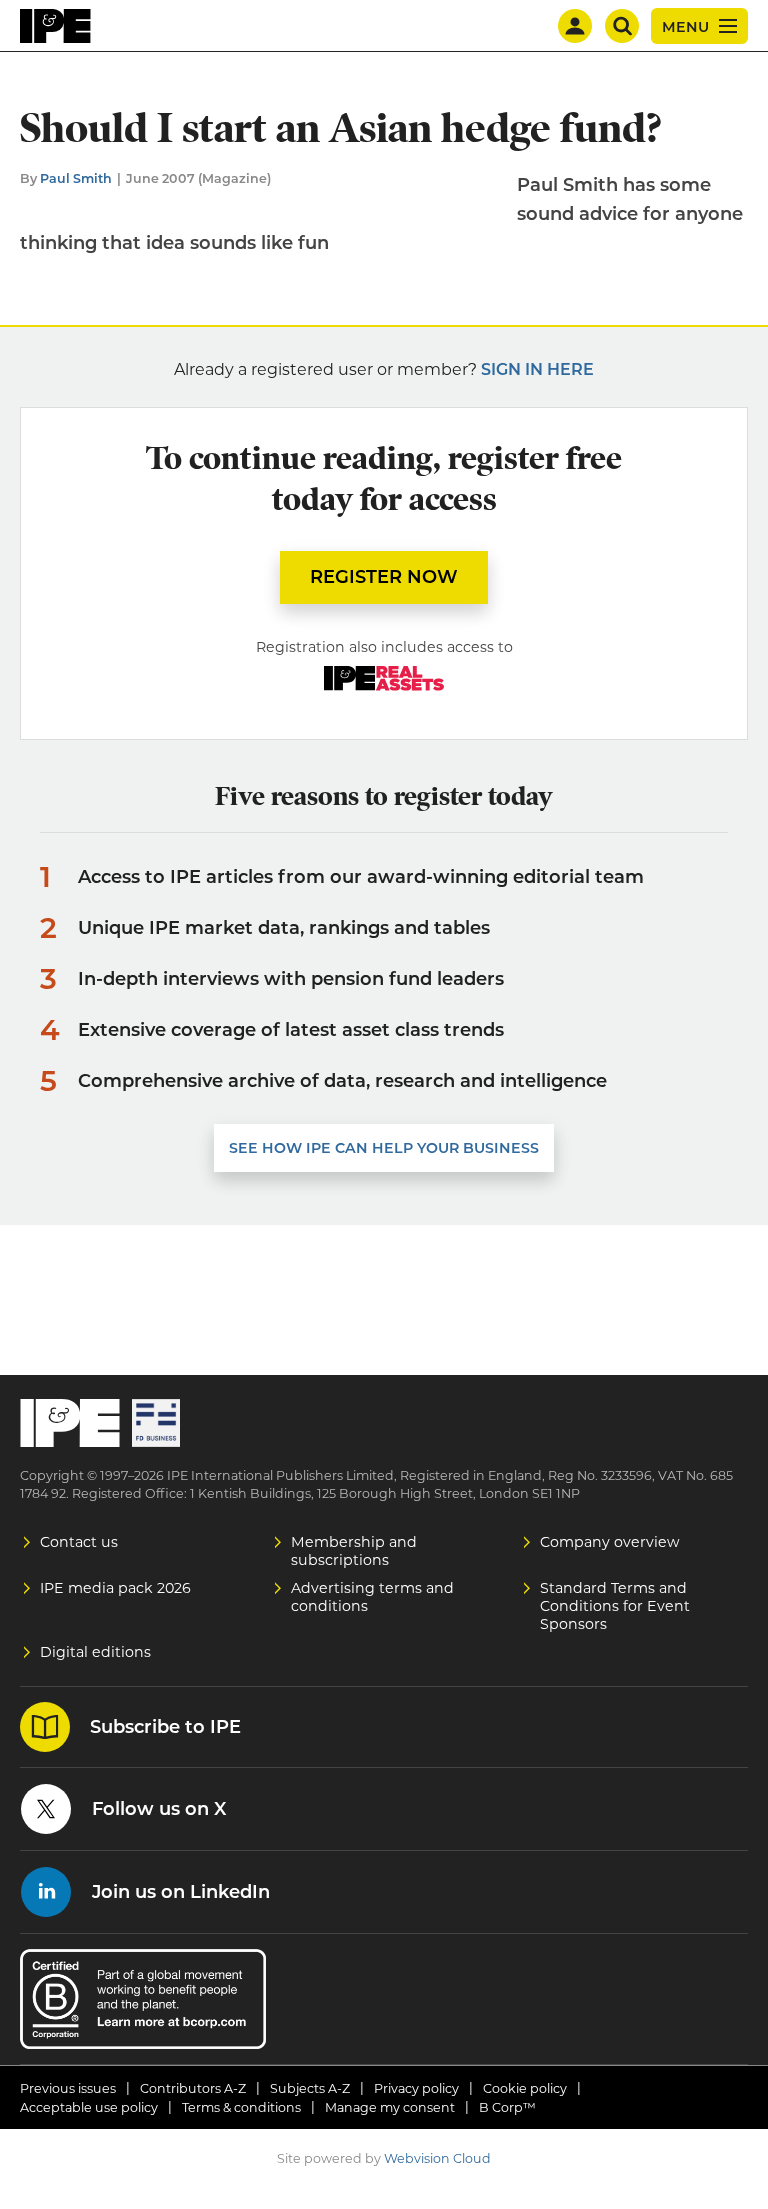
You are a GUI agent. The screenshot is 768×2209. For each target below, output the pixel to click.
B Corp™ (507, 2107)
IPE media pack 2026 (115, 1588)
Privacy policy (416, 2088)
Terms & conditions (241, 2107)
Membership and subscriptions (354, 1551)
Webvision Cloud (437, 2158)
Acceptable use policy (89, 2107)
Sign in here (537, 369)
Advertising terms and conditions (372, 1597)
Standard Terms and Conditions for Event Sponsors (615, 1606)
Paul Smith (76, 178)
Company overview (610, 1542)
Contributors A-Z (193, 2088)
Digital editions (95, 1652)
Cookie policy (525, 2088)
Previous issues (68, 2088)
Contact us (79, 1542)
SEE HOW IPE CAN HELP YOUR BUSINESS (384, 1148)
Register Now (384, 577)
